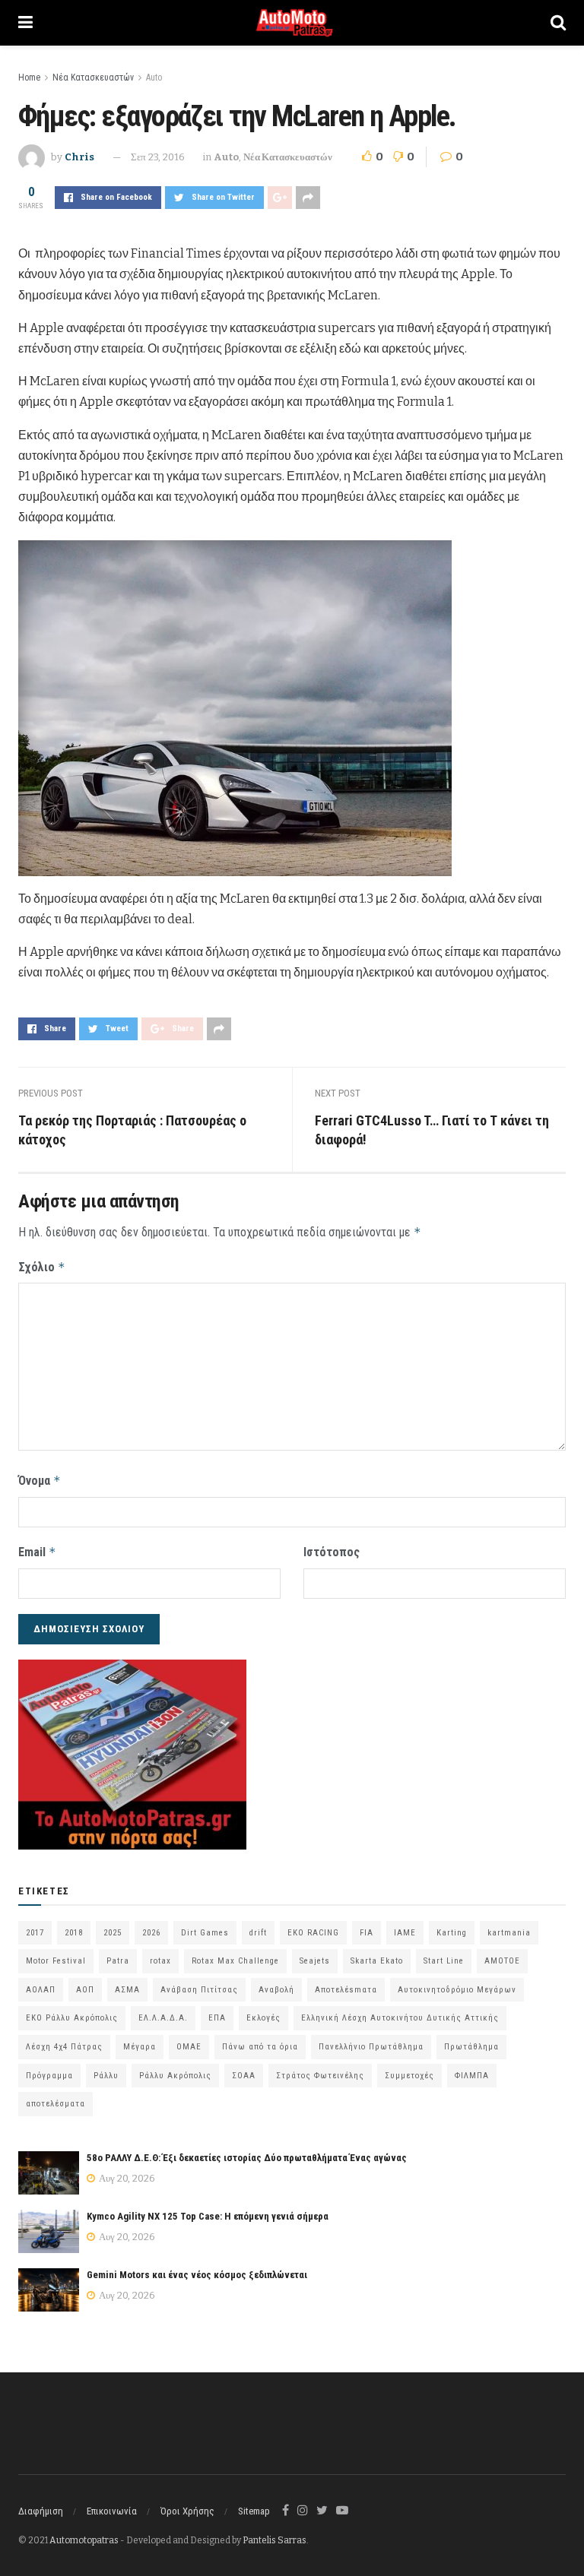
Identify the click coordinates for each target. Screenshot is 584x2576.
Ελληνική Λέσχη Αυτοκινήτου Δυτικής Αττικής (400, 2018)
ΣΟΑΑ (244, 2076)
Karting (452, 1933)
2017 (35, 1933)
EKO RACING (313, 1933)
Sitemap (254, 2511)
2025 (113, 1933)
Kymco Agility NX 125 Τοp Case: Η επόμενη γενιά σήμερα (208, 2216)
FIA (367, 1933)
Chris (79, 157)
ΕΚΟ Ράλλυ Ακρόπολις (72, 2018)
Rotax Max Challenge (235, 1961)
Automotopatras (84, 2540)
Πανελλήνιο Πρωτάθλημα (371, 2047)
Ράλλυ (106, 2076)
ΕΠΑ (217, 2018)
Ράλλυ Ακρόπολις (175, 2076)
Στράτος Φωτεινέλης (320, 2076)
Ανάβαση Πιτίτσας (199, 1990)
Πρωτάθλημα (471, 2047)
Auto (154, 78)
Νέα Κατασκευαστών (93, 78)
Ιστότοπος (332, 1552)
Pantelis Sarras (275, 2540)
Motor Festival (56, 1961)
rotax (160, 1961)
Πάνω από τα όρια (260, 2047)
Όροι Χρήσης (187, 2511)
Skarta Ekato (377, 1961)
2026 (151, 1933)
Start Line (444, 1961)
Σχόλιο (42, 1267)
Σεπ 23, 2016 (158, 157)
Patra (118, 1961)
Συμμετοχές (409, 2076)
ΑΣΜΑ (127, 1990)
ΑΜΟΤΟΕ (502, 1961)
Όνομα (40, 1481)
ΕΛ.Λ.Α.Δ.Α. (163, 2018)
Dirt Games (205, 1933)
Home (29, 78)
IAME (405, 1933)
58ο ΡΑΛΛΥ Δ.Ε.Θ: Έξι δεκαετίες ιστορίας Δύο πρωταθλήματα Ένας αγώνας (247, 2158)
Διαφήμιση (41, 2511)
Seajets (315, 1961)
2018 (74, 1933)
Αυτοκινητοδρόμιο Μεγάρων (457, 1990)
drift (258, 1933)
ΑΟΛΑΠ (41, 1990)
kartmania (509, 1933)
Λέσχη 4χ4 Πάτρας (64, 2047)
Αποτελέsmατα (346, 1990)
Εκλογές (263, 2018)
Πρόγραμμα (49, 2076)
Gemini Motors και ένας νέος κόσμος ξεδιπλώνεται (197, 2275)
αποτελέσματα (56, 2104)
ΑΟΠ (85, 1990)
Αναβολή (276, 1990)
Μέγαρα (140, 2047)
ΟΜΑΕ (189, 2047)
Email (37, 1552)
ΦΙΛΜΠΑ (472, 2076)
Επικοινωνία (112, 2511)
